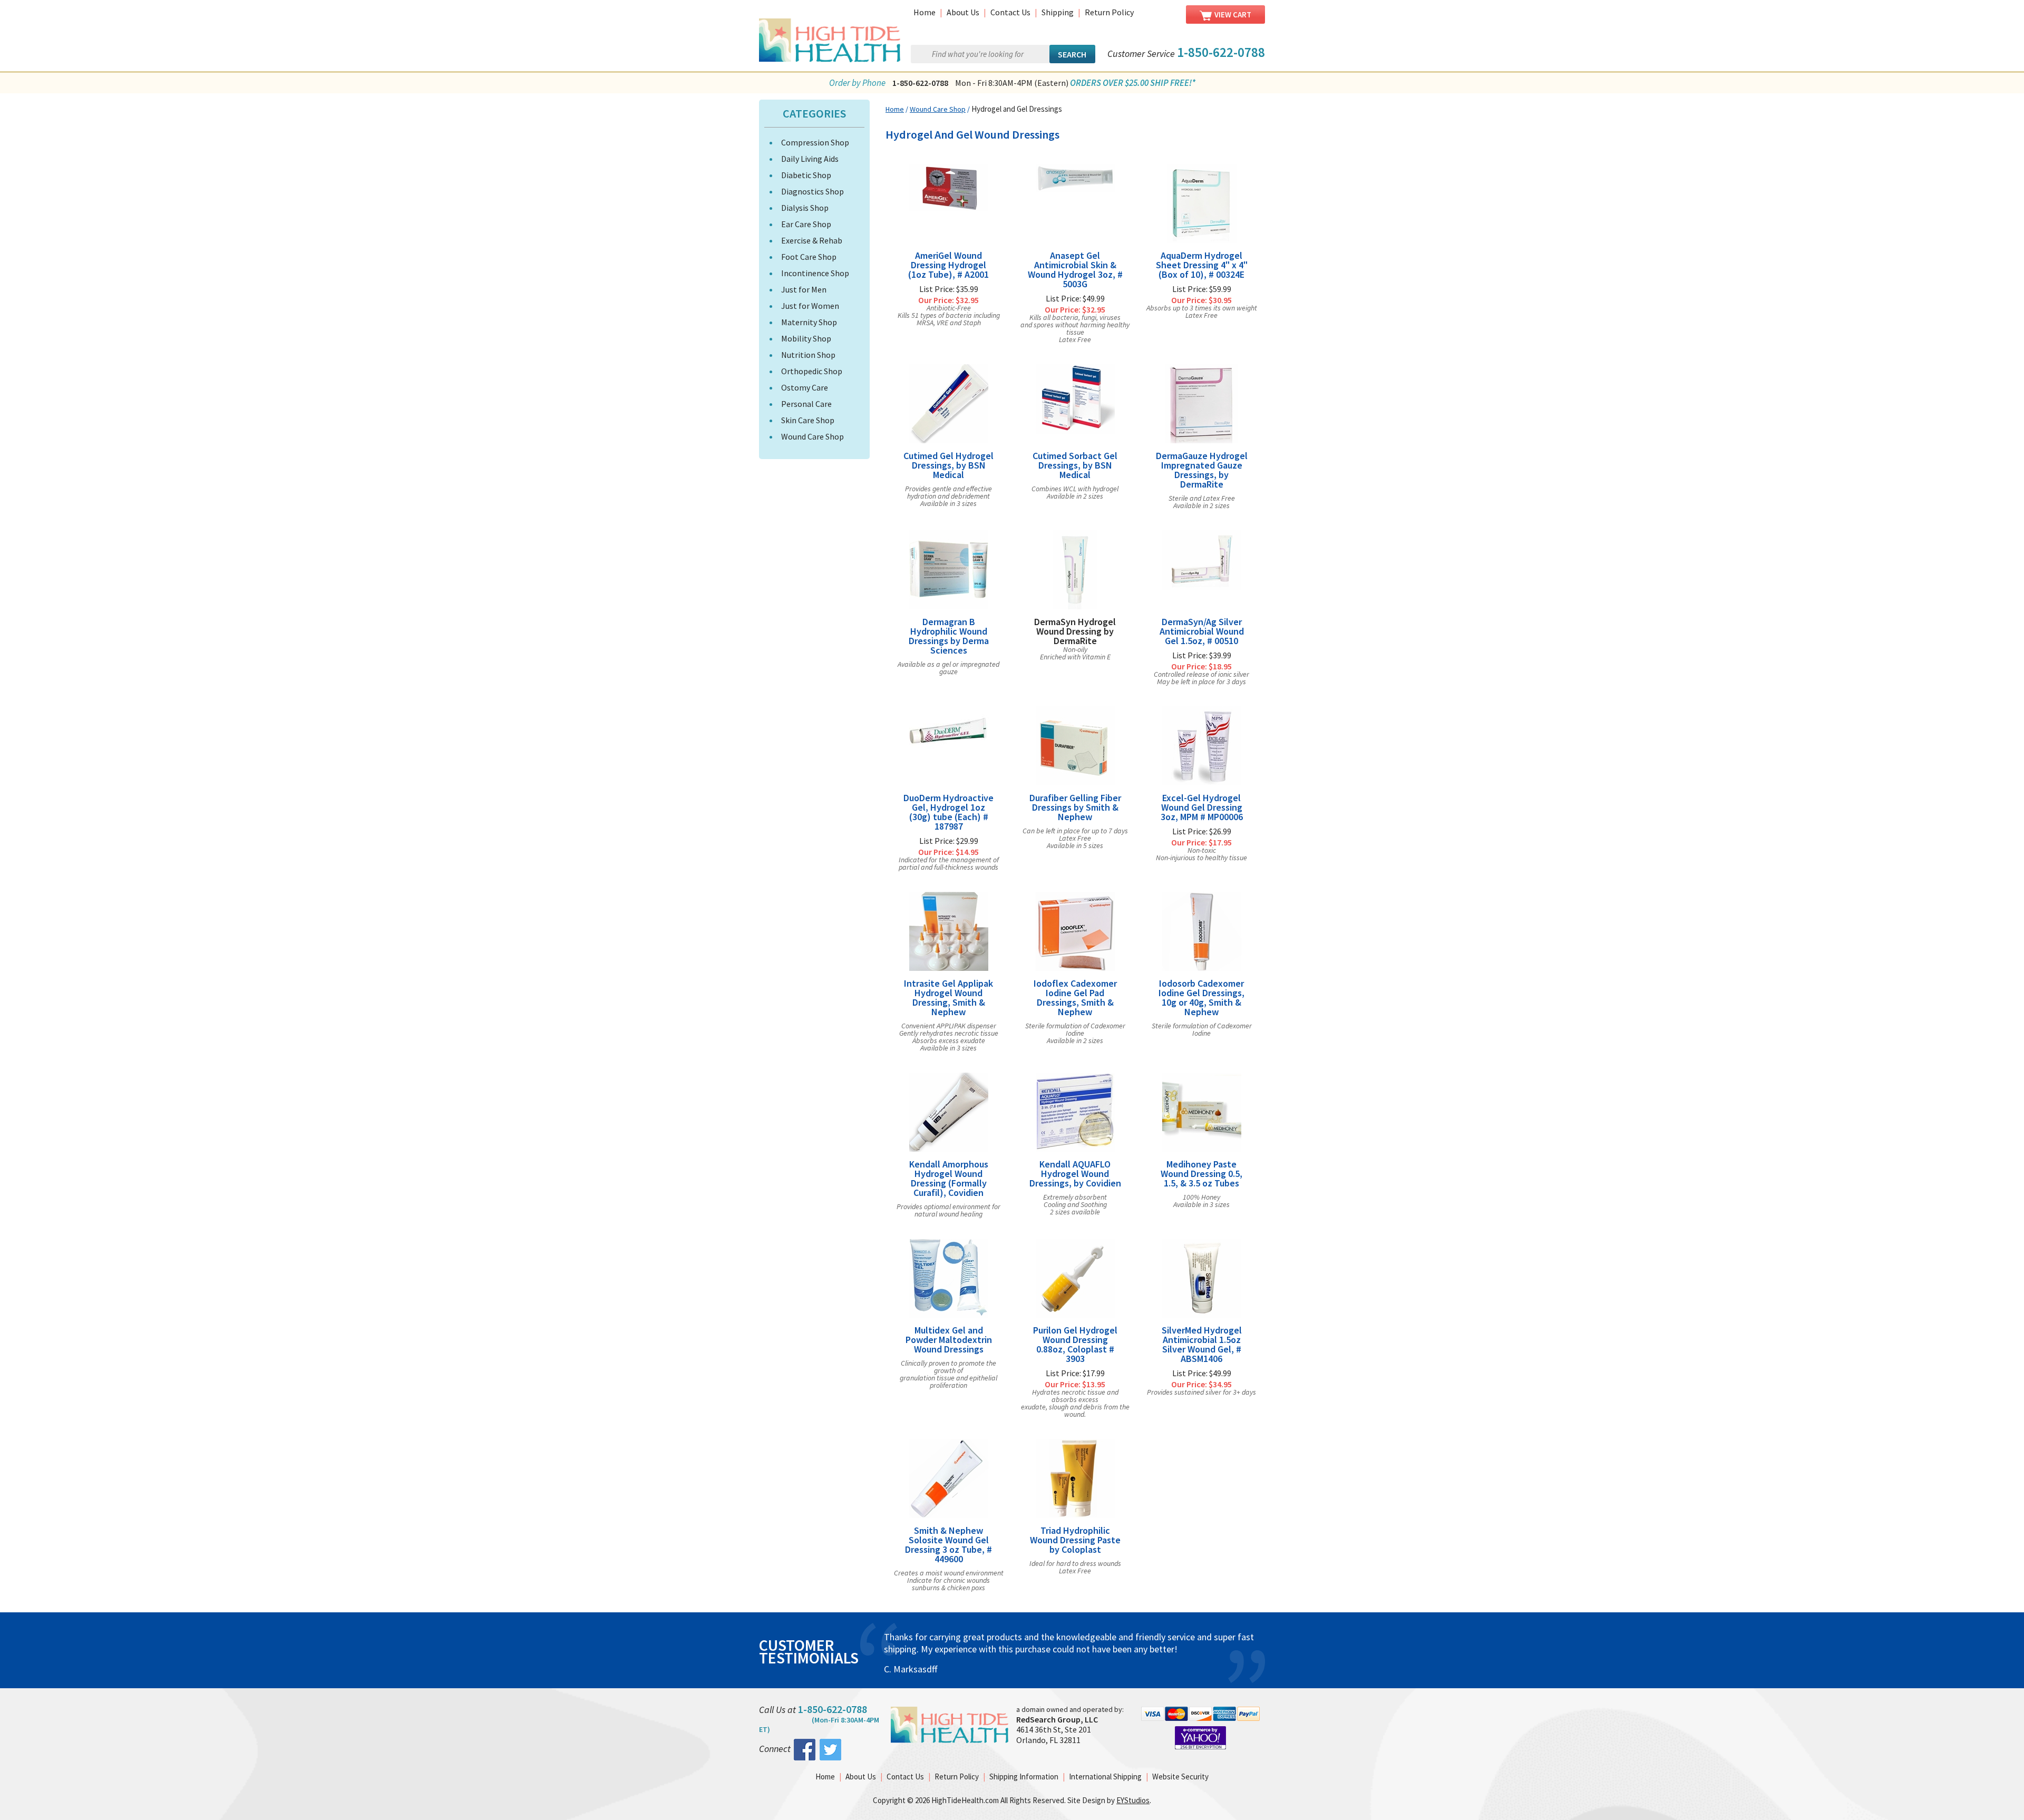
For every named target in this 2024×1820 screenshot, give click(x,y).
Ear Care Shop (806, 224)
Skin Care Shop (808, 420)
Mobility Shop (806, 338)
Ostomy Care (805, 387)
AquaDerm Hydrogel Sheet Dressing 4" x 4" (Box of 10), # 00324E (1202, 265)
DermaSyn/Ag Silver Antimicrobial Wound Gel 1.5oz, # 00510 (1202, 631)
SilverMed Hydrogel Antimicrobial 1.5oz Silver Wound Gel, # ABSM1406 (1202, 1345)
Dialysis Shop (805, 208)
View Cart (1233, 14)
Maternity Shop (809, 322)
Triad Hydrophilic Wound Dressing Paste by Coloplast (1075, 1540)
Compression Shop (815, 142)
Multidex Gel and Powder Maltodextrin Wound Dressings (949, 1340)
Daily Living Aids (810, 159)
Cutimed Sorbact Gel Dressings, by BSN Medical (1075, 465)
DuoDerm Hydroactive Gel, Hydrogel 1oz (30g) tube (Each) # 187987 (948, 812)
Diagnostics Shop (812, 191)
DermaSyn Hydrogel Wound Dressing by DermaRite (1075, 631)
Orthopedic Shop (812, 371)
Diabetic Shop (806, 175)
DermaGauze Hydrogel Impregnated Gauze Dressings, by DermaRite (1202, 470)
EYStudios (1133, 1812)
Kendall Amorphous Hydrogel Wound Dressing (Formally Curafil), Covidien (949, 1179)
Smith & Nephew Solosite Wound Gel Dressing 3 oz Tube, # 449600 (948, 1545)
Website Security (1180, 1789)
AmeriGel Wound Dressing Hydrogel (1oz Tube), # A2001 (948, 265)
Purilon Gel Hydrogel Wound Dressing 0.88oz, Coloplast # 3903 (1075, 1345)
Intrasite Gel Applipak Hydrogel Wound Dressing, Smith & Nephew (948, 998)
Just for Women (810, 306)
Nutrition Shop (808, 355)
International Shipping (1105, 1789)
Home (925, 12)
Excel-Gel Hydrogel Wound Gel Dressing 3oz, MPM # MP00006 (1202, 807)
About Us (963, 12)
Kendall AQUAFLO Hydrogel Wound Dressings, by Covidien (1075, 1174)
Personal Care (806, 404)
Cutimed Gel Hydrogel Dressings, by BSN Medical (948, 465)
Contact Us (1010, 12)
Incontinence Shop (815, 273)
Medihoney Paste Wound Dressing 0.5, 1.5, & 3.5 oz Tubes (1201, 1174)
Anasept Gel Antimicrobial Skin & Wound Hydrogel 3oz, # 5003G (1075, 270)
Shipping (1058, 12)
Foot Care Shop (809, 257)
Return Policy (1109, 12)
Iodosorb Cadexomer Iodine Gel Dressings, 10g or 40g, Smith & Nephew (1201, 998)
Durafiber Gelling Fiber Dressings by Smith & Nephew (1075, 807)
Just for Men (804, 289)
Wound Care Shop (812, 436)
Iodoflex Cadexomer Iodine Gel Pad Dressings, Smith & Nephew (1075, 998)
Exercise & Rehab (812, 240)
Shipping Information (1024, 1789)
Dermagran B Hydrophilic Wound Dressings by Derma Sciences (949, 636)
